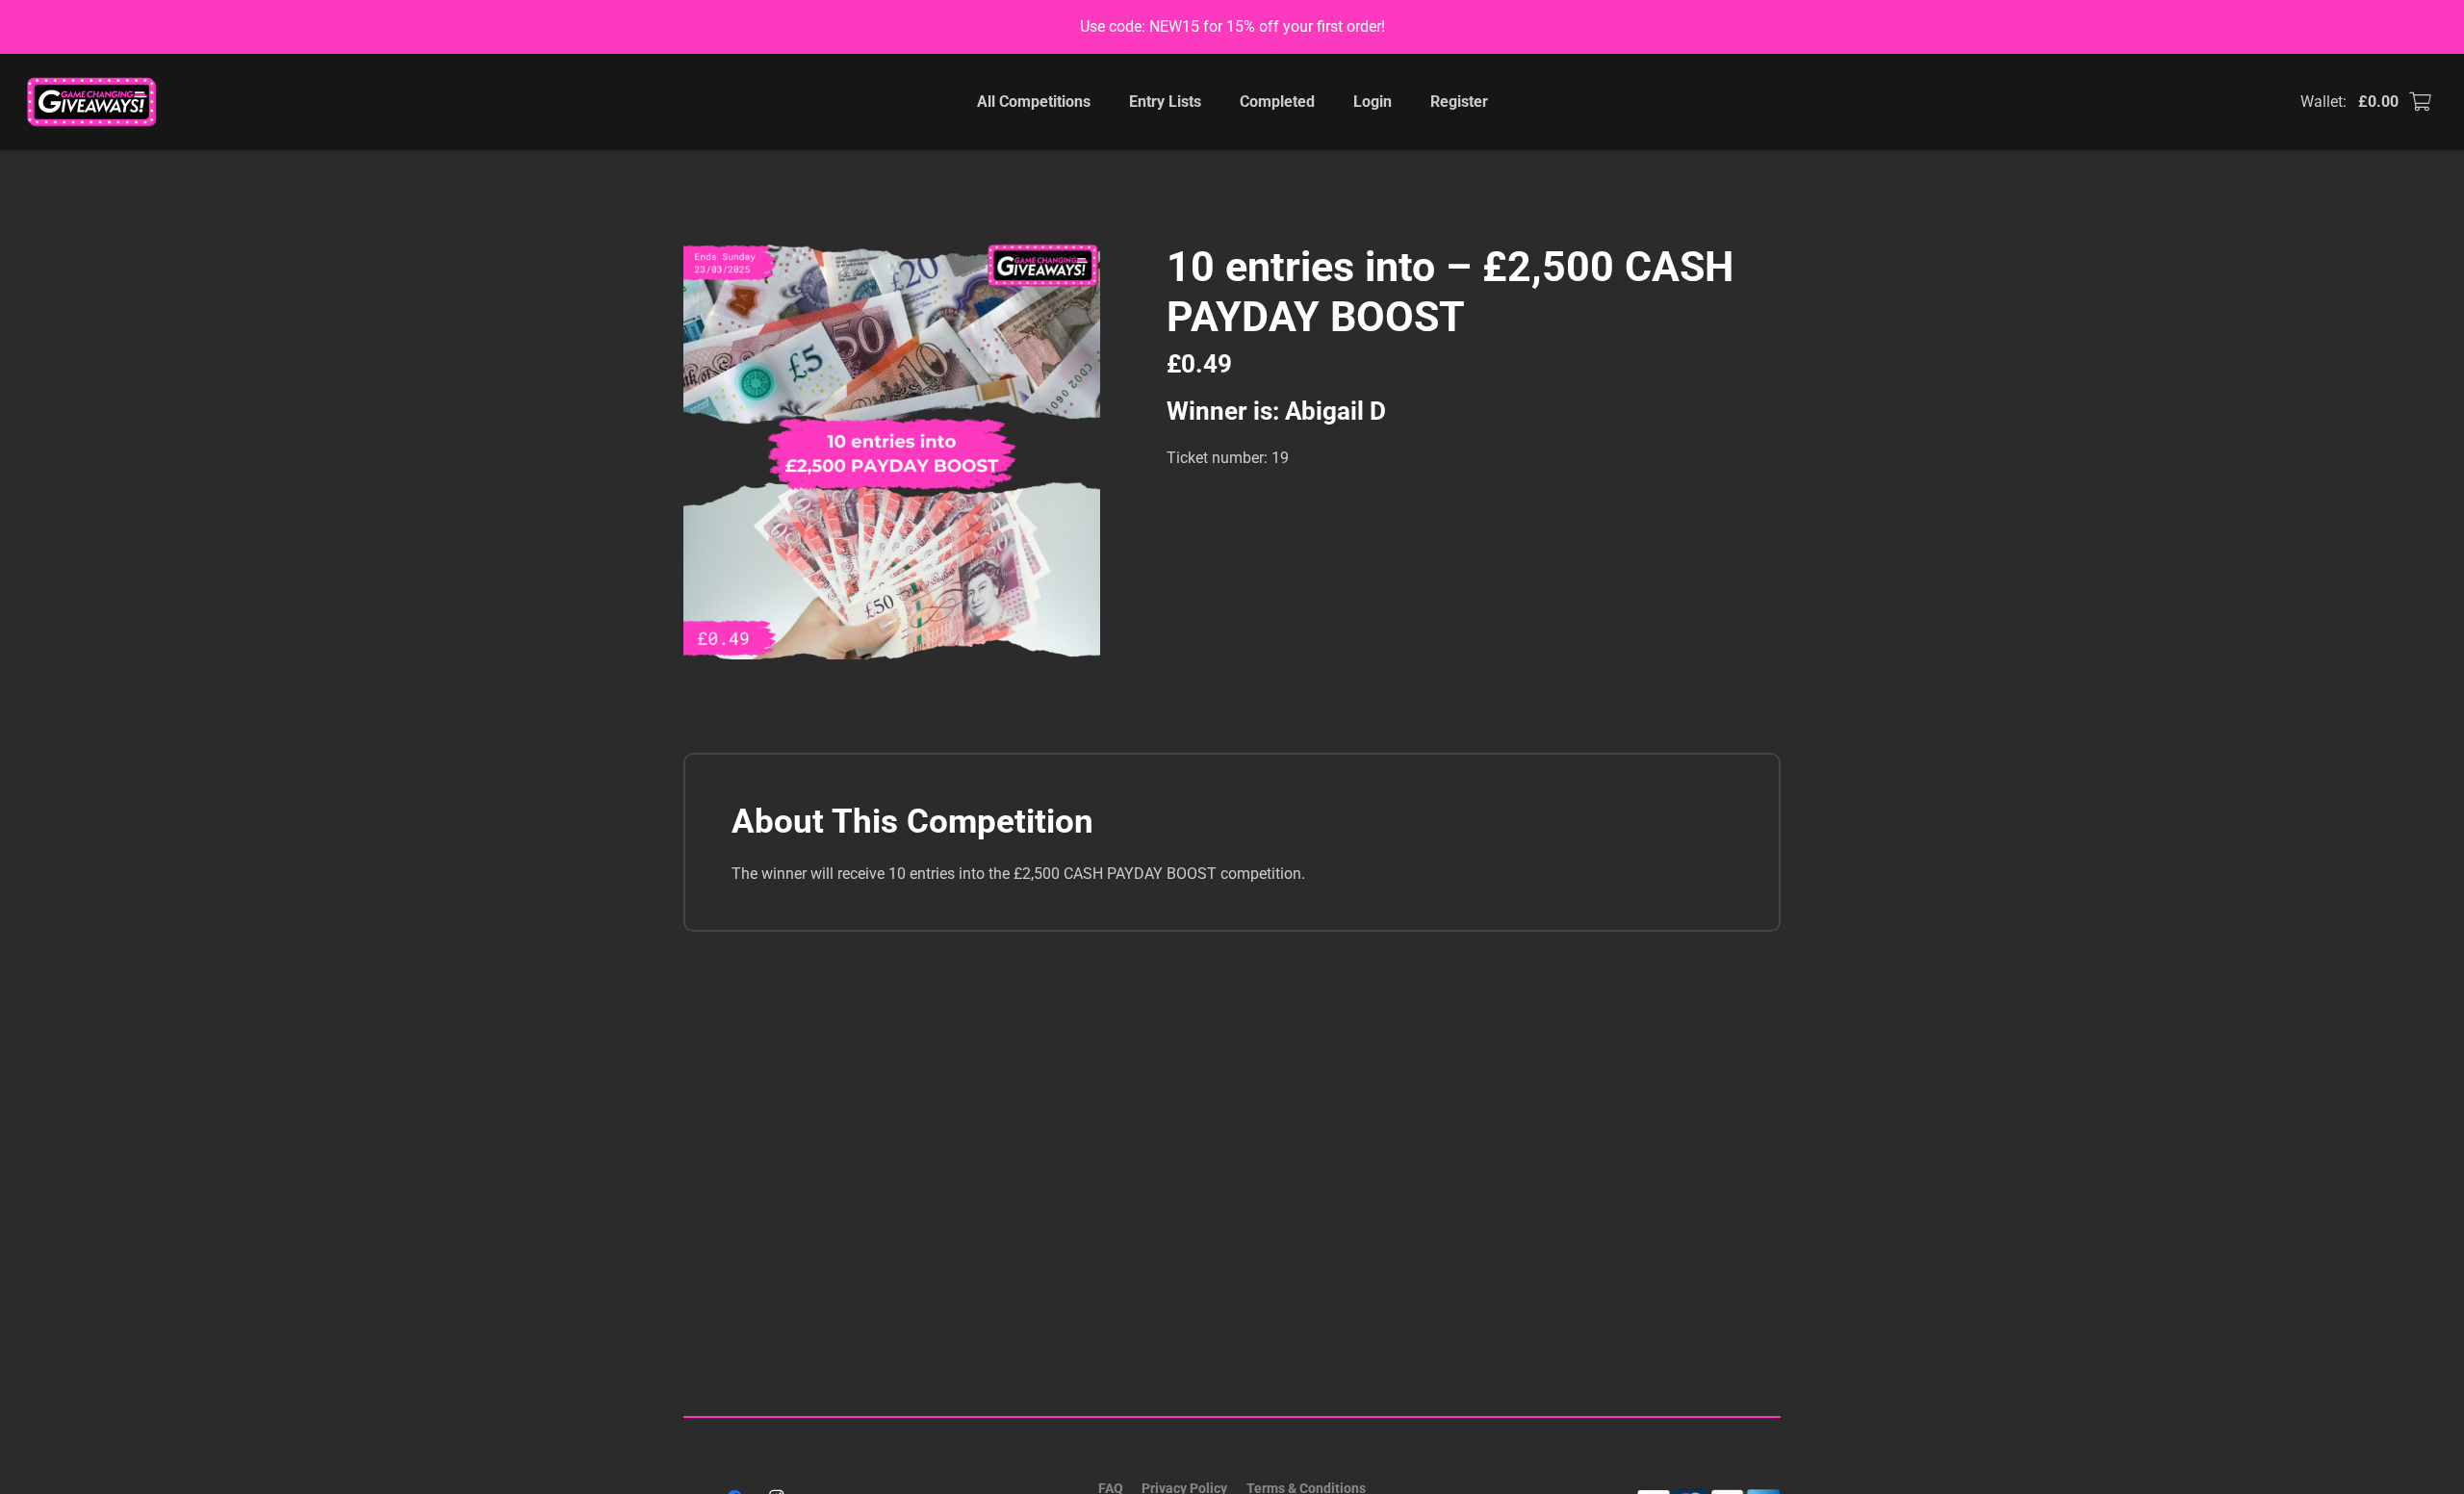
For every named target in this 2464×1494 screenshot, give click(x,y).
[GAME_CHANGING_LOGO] (93, 102)
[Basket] (2420, 102)
